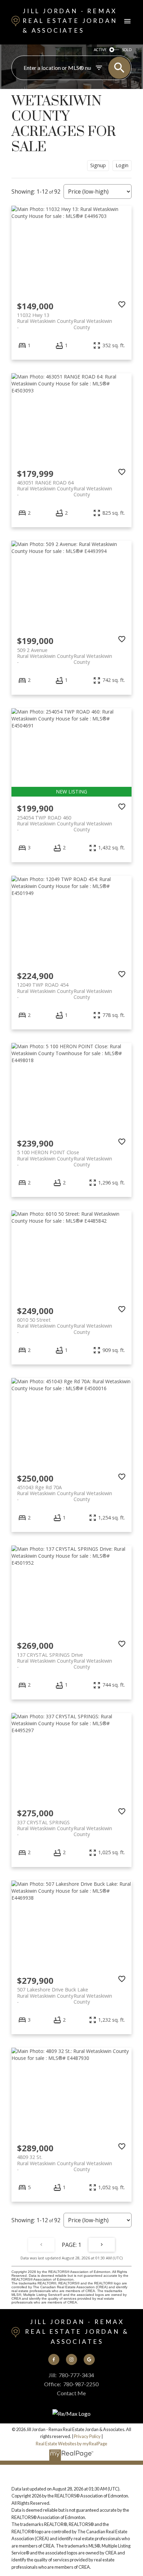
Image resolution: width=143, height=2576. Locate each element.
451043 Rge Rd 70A (65, 1490)
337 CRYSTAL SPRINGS (65, 1825)
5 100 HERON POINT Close (65, 1155)
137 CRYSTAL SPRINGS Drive (65, 1658)
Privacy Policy (87, 2436)
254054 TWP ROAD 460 (65, 821)
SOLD (127, 50)
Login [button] (122, 165)
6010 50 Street (65, 1323)
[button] (54, 2359)
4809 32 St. (65, 2160)
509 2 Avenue (65, 653)
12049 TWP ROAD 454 (65, 988)
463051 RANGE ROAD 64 (65, 486)
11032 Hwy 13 (65, 318)
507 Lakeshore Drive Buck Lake (65, 1992)
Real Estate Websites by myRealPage (71, 2444)
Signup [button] (98, 165)
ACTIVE (100, 50)
